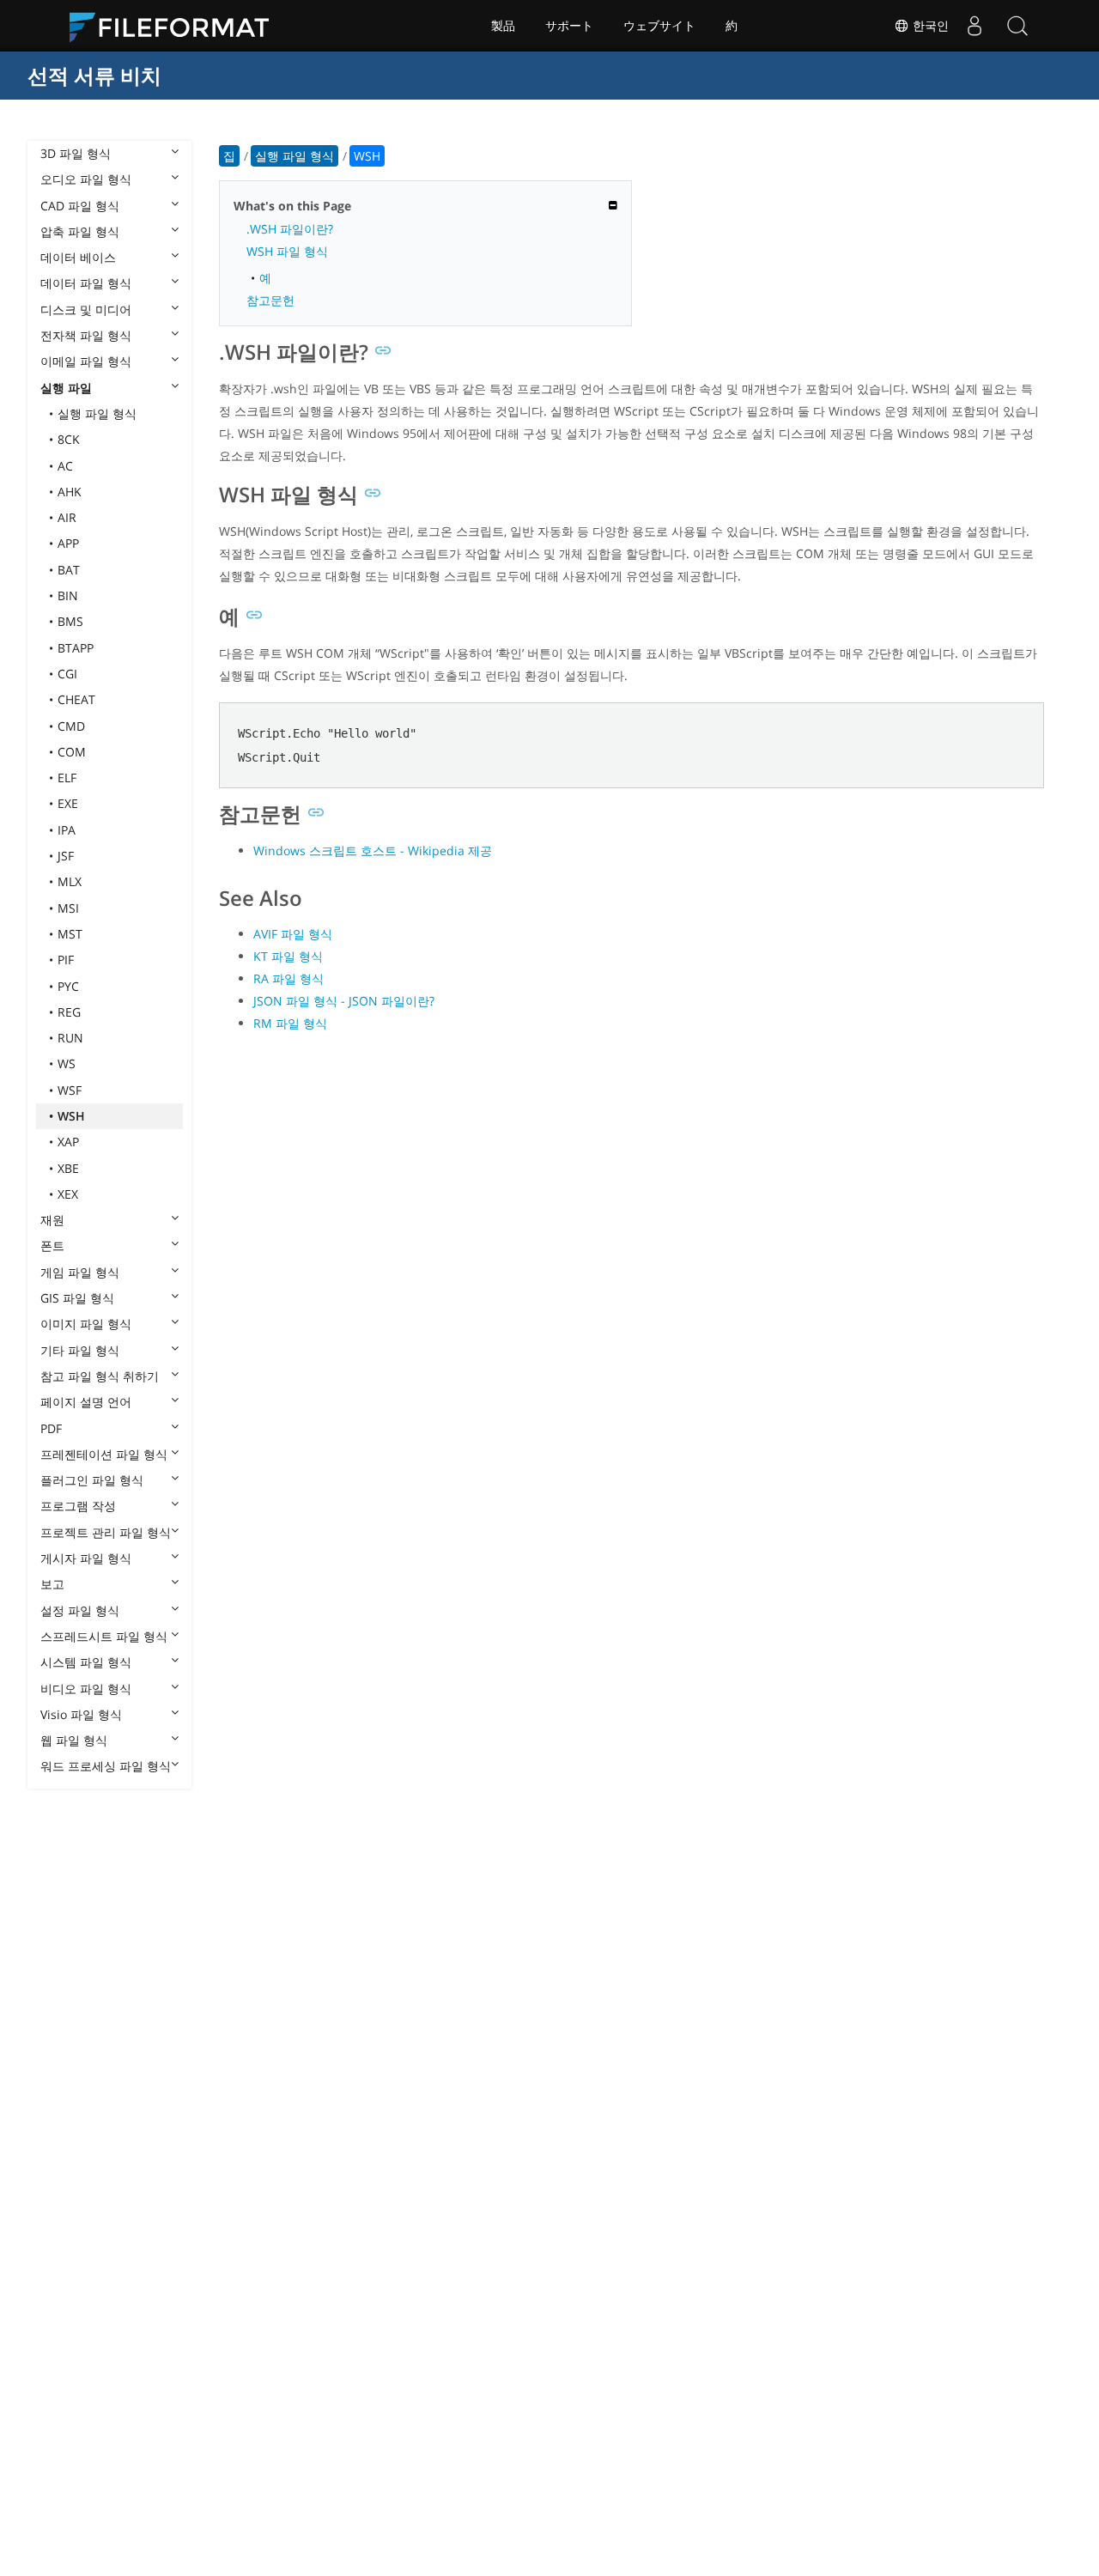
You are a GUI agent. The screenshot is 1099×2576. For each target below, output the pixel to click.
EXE (68, 803)
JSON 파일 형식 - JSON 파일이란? (344, 1001)
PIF (66, 960)
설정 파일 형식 (80, 1610)
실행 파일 (66, 388)
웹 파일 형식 (74, 1740)
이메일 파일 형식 (86, 361)
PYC (68, 986)
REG (69, 1012)
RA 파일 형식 (288, 978)
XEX (68, 1194)
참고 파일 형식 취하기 (100, 1376)
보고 (52, 1584)
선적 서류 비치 (94, 75)
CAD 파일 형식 (80, 206)
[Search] (1017, 26)
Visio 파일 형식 (81, 1714)
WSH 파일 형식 (287, 251)
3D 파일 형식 (76, 153)
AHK (70, 492)
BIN (68, 595)
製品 (503, 26)
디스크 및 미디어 (86, 310)
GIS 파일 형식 (77, 1298)
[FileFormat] (176, 26)
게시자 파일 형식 (86, 1558)
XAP (68, 1142)
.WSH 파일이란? (290, 229)
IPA (67, 830)
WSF (70, 1090)
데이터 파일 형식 (86, 283)
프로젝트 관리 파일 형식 (106, 1532)
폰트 (52, 1245)
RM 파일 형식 (290, 1023)
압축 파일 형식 (80, 231)
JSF (66, 856)
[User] (975, 26)
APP (68, 543)
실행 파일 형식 (97, 413)
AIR (67, 517)
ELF (67, 778)
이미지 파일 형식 (86, 1324)
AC (65, 466)
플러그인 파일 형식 (92, 1480)
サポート (569, 26)
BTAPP (76, 648)
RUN (70, 1038)
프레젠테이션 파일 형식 (104, 1454)
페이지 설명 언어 (86, 1402)
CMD (71, 726)
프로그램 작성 (78, 1506)
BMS (70, 621)
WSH (71, 1116)
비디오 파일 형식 (86, 1689)
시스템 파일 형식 (86, 1662)
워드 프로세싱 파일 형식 (106, 1766)
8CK (69, 439)
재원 (52, 1220)
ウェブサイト (659, 26)
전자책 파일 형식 (86, 335)
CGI (67, 674)
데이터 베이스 (78, 257)
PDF (51, 1428)
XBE (68, 1168)
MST (70, 934)
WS (67, 1063)
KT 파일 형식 (288, 956)
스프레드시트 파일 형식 (104, 1636)
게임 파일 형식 (80, 1272)
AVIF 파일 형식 (293, 934)
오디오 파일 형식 (86, 179)
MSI (68, 908)
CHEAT (76, 699)
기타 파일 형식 (80, 1350)
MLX (70, 881)
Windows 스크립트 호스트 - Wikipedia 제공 (373, 851)
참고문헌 (270, 300)
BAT (69, 570)
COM (72, 752)
